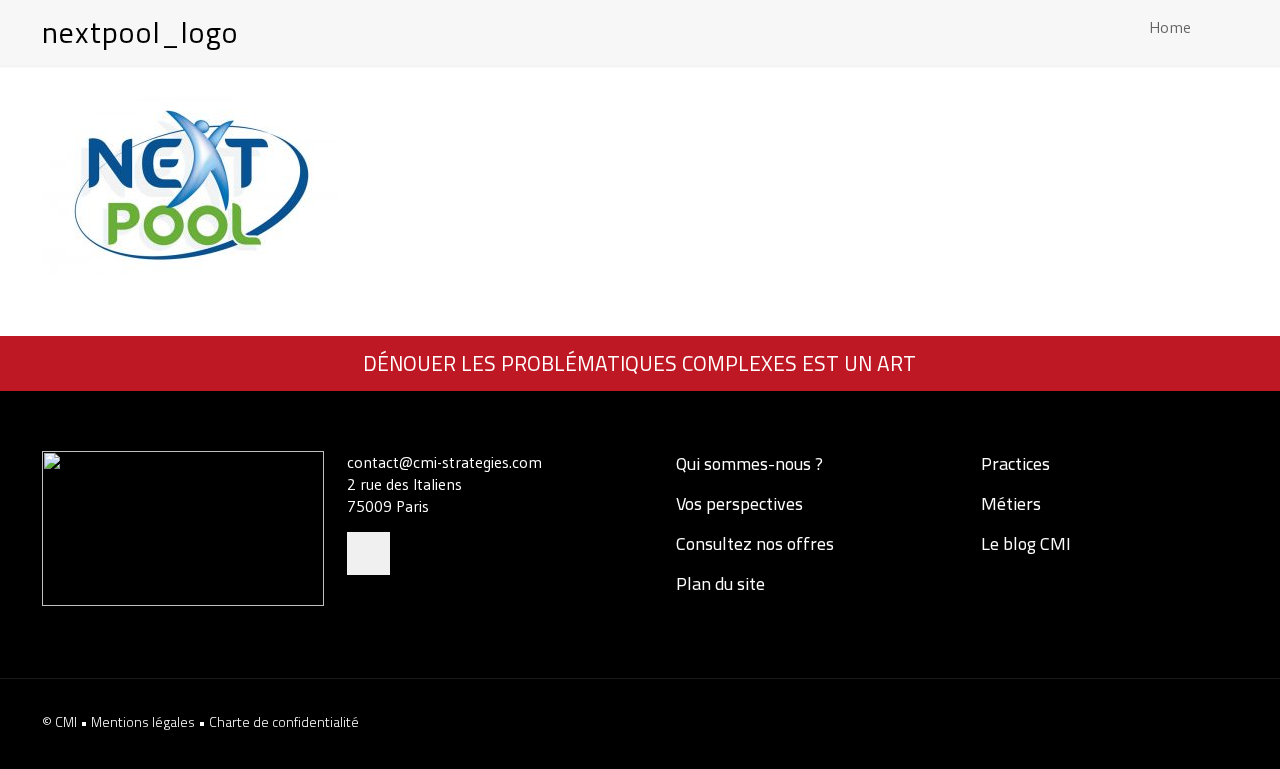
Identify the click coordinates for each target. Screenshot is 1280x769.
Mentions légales (144, 721)
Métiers (1009, 503)
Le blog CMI (1024, 543)
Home (1170, 27)
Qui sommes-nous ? (747, 463)
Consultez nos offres (753, 543)
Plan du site (718, 583)
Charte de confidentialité (284, 721)
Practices (1013, 463)
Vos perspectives (737, 503)
